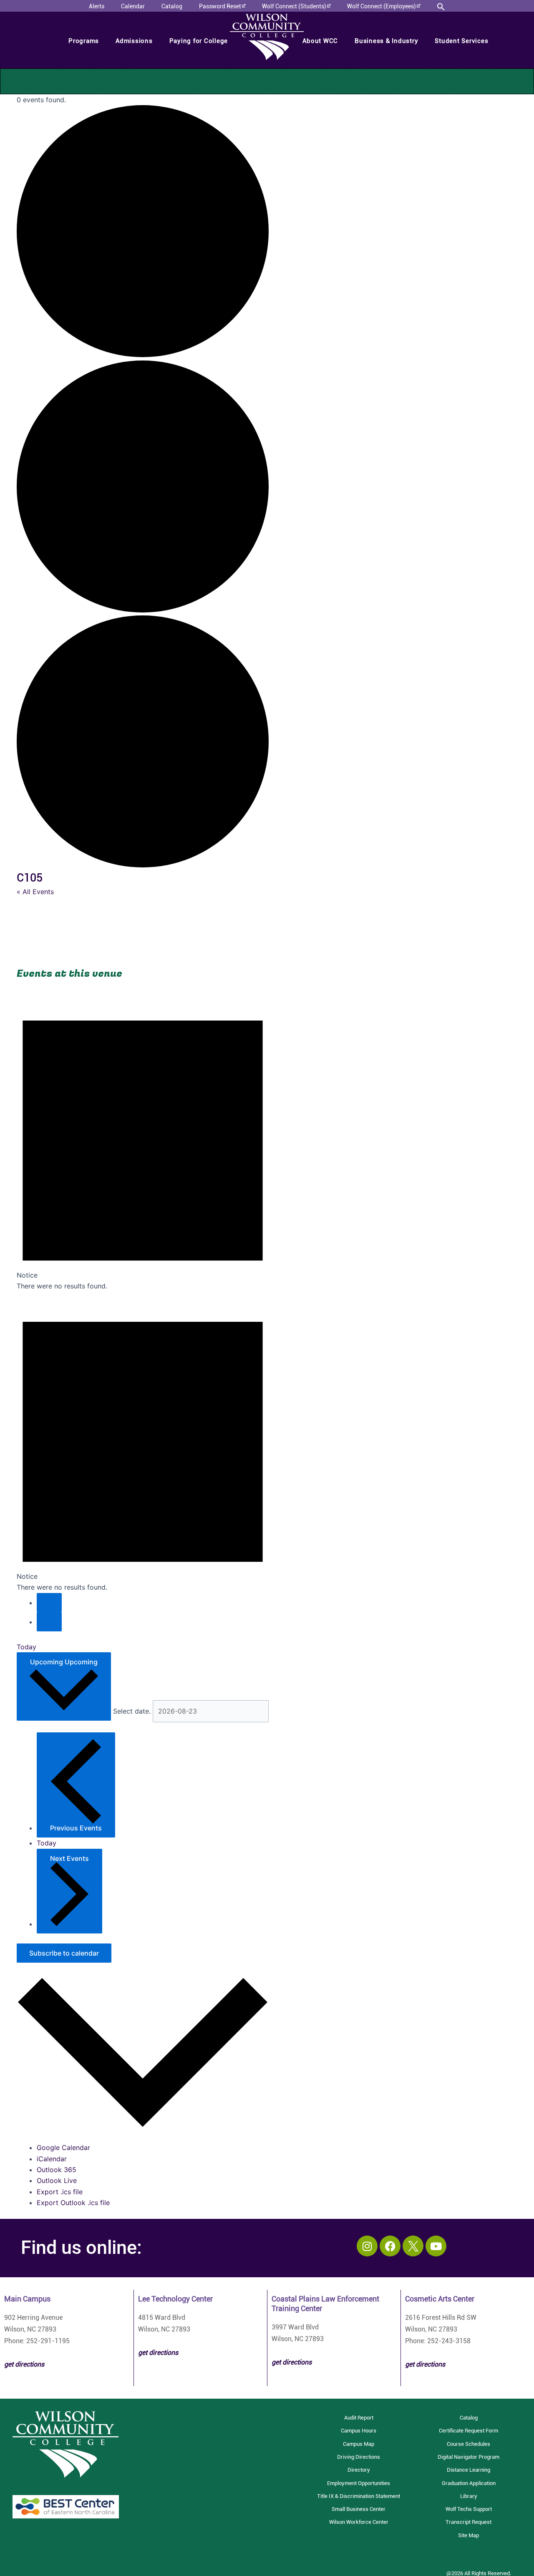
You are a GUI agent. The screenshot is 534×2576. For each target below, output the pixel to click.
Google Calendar (63, 2148)
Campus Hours (359, 2431)
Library (469, 2496)
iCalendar (52, 2159)
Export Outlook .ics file (73, 2203)
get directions (158, 2353)
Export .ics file (60, 2192)
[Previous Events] (49, 1603)
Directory (359, 2470)
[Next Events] (49, 1622)
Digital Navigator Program (469, 2457)
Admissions (134, 41)
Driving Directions (359, 2457)
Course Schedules (469, 2444)
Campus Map (359, 2444)
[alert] (143, 1141)
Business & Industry (386, 41)
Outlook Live (57, 2180)
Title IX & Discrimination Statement (359, 2496)
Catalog (469, 2418)
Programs (84, 41)
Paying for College (199, 41)
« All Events (35, 892)
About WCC (320, 41)
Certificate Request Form (469, 2431)
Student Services (461, 41)
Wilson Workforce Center (359, 2522)
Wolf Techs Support (469, 2509)
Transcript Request (469, 2522)
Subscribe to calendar (64, 1953)
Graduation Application (469, 2483)
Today (26, 1647)
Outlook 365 (57, 2170)
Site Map (469, 2535)
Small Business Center (359, 2509)
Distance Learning (469, 2470)
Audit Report (359, 2418)
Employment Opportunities (359, 2483)
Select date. (133, 1711)
